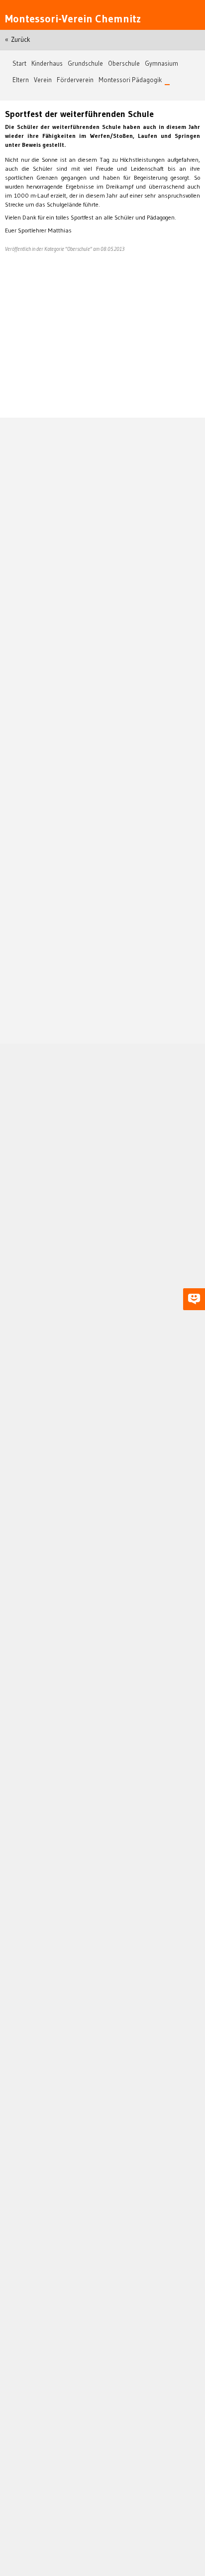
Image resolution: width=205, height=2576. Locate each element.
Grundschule (85, 63)
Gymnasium (161, 63)
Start (19, 63)
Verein (43, 80)
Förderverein (75, 80)
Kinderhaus (47, 63)
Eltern (21, 80)
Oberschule (124, 63)
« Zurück (18, 40)
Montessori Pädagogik (130, 80)
